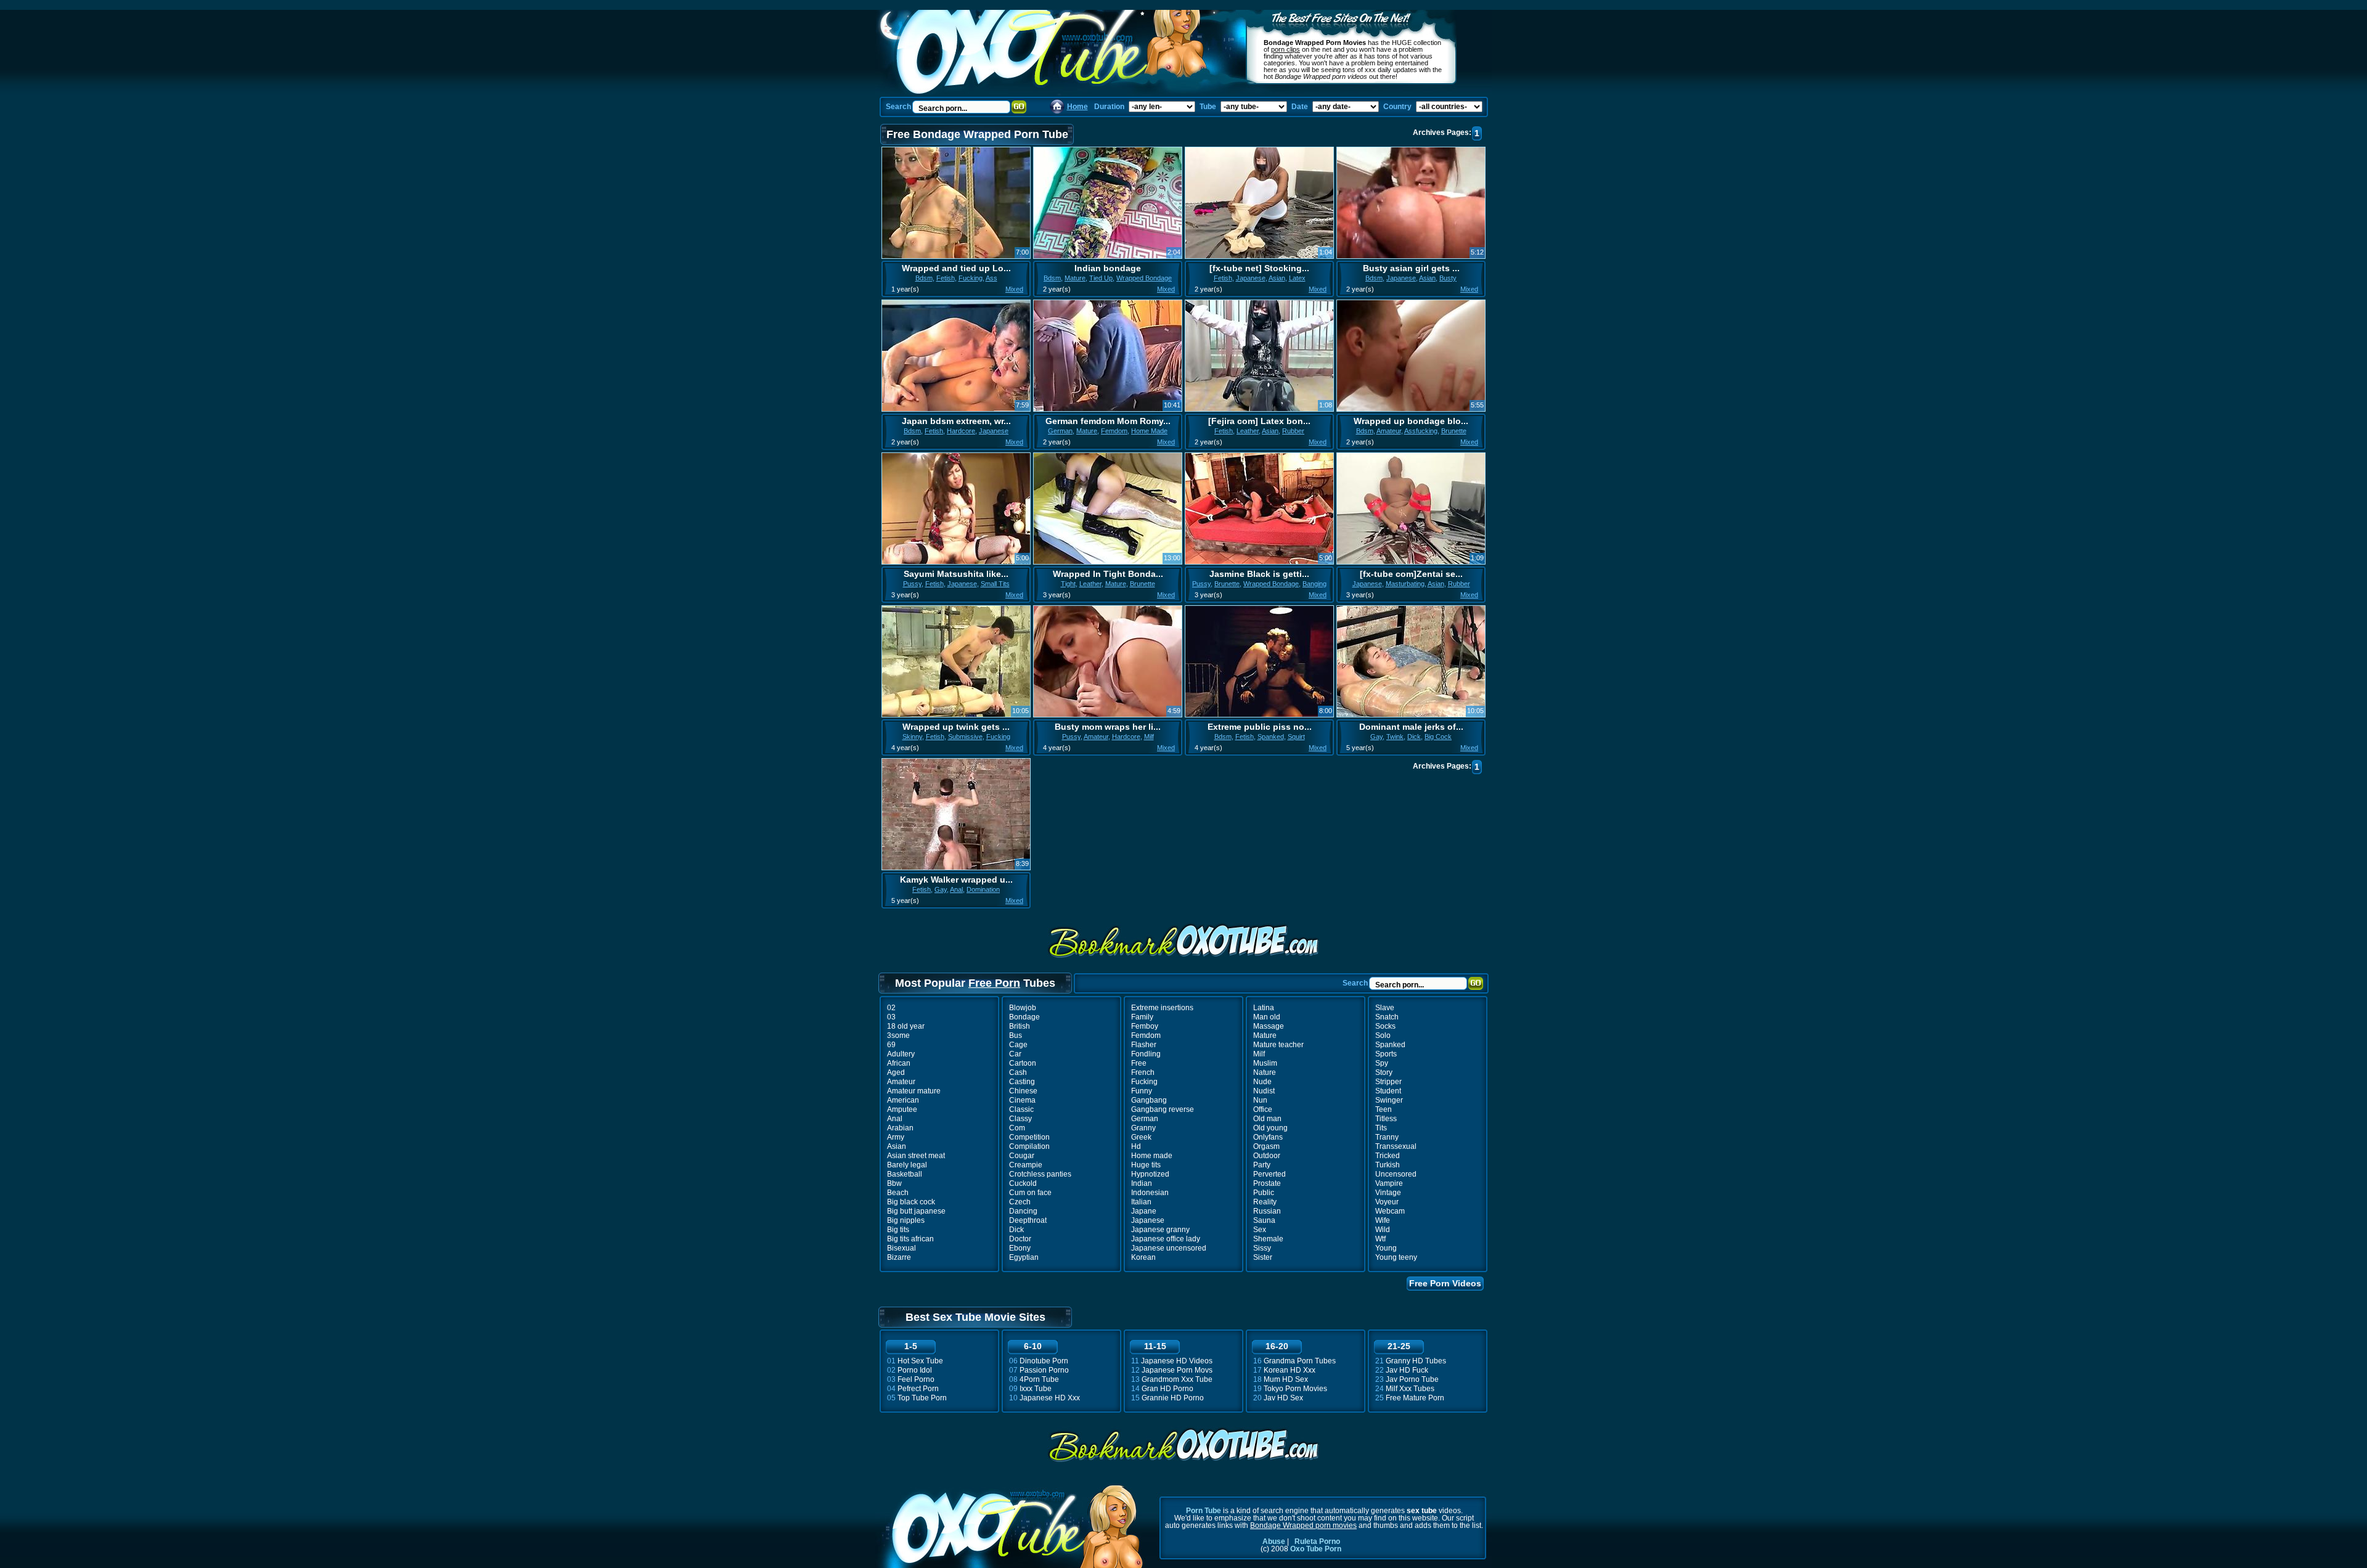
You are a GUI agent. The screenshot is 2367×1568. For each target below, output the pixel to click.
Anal (956, 889)
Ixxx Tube (1036, 1389)
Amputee (902, 1109)
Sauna (1264, 1220)
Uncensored (1396, 1174)
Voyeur (1387, 1202)
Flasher (1144, 1045)
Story (1384, 1072)
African (899, 1063)
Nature (1265, 1072)
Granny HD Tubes (1416, 1361)
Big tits (898, 1230)
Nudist (1264, 1091)
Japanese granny (1160, 1230)
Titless (1386, 1119)
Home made (1152, 1156)
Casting (1022, 1082)
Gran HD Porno (1167, 1389)
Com (1017, 1128)
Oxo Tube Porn (1316, 1549)
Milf (1149, 737)
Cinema (1022, 1100)
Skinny (912, 737)
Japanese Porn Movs (1177, 1370)
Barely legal (907, 1165)
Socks (1385, 1026)
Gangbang (1149, 1100)
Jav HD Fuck (1407, 1370)
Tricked (1388, 1156)
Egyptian (1024, 1257)
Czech (1020, 1202)
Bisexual (901, 1248)
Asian (1277, 278)
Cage (1018, 1045)
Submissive (965, 737)
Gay (1376, 737)
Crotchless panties (1040, 1174)
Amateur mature (914, 1091)
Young (1386, 1248)
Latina (1264, 1008)
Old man (1267, 1119)
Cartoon (1023, 1063)
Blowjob (1023, 1008)
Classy (1020, 1119)
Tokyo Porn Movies (1295, 1389)
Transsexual (1396, 1146)
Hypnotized (1150, 1174)
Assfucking (1421, 431)
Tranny (1387, 1137)
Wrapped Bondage (1144, 278)
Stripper (1388, 1082)
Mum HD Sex (1286, 1379)
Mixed (1014, 289)
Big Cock (1438, 737)
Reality (1265, 1202)
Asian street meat (916, 1156)
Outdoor (1267, 1156)
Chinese (1023, 1091)
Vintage (1388, 1193)
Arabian (900, 1128)
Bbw (894, 1183)
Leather (1248, 431)
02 (891, 1008)
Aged (896, 1072)
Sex (1260, 1230)
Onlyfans (1268, 1137)
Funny (1142, 1091)
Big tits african (910, 1239)
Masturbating (1405, 584)
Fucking (971, 278)
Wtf (1380, 1239)
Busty (1448, 278)
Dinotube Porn (1044, 1361)
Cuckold (1023, 1183)
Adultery (901, 1054)
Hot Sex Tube (920, 1361)
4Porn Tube (1039, 1379)
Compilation (1029, 1146)
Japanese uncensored (1169, 1248)
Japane (1144, 1211)
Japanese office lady (1166, 1239)
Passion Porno (1044, 1370)
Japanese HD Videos (1177, 1361)
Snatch (1387, 1017)
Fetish (946, 278)
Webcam (1390, 1211)
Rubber (1293, 431)
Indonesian (1150, 1193)
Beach (898, 1193)
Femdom (1114, 431)
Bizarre (899, 1257)
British (1020, 1026)
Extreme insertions (1162, 1008)
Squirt (1296, 737)
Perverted (1269, 1174)
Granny (1143, 1128)
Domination (983, 889)
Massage (1269, 1026)
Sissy (1262, 1248)
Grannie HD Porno (1173, 1398)
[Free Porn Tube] (1052, 53)
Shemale (1268, 1239)
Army (896, 1137)
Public (1264, 1193)
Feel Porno (916, 1379)
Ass (991, 278)
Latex (1297, 278)
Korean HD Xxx (1290, 1370)
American (903, 1100)
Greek (1141, 1137)
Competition (1029, 1137)
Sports (1386, 1054)
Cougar (1022, 1156)
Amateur (1389, 431)
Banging (1314, 584)
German (1060, 431)
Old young (1270, 1128)
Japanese (1251, 278)
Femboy (1145, 1026)
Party (1262, 1165)
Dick (1414, 737)
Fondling (1146, 1054)
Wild (1383, 1230)
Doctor (1020, 1239)
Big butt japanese (916, 1211)
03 (891, 1017)
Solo (1383, 1035)
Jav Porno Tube (1412, 1379)
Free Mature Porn (1415, 1398)
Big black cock (911, 1202)
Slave (1385, 1008)
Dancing (1023, 1211)
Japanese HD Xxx (1050, 1398)
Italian (1141, 1202)
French (1143, 1072)
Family (1142, 1017)
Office (1263, 1109)
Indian (1142, 1183)
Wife (1383, 1220)
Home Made (1149, 431)
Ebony (1020, 1248)
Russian (1267, 1211)
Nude (1262, 1082)
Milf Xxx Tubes (1410, 1389)
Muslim (1265, 1063)
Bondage (1024, 1017)
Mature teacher (1278, 1045)
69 (891, 1045)
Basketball (905, 1174)
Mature (1075, 278)
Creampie (1026, 1165)
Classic (1021, 1109)
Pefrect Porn (918, 1389)
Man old (1267, 1017)
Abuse (1274, 1541)
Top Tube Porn (922, 1398)
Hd (1136, 1146)
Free (1139, 1063)
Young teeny (1396, 1257)
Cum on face (1030, 1193)
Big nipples (906, 1220)
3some (898, 1035)
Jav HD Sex (1283, 1398)
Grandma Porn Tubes (1300, 1361)
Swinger (1389, 1100)
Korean (1143, 1257)
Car (1015, 1054)
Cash (1018, 1072)
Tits (1381, 1128)
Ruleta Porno (1317, 1541)
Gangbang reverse (1163, 1109)
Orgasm (1266, 1146)
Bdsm (924, 278)
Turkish (1388, 1165)
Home (1077, 107)
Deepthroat (1028, 1220)
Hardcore (961, 431)
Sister (1263, 1257)
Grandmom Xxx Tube (1177, 1379)
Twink (1395, 737)
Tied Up (1101, 278)
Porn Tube (1204, 1511)
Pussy (912, 584)
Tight (1068, 584)
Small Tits (995, 584)
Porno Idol (915, 1370)
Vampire (1389, 1183)
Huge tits (1146, 1165)
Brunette (1454, 431)
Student (1388, 1091)
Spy (1382, 1063)
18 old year (906, 1026)
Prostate (1267, 1183)
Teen (1384, 1109)
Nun (1260, 1100)
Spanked (1271, 737)
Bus (1016, 1035)
